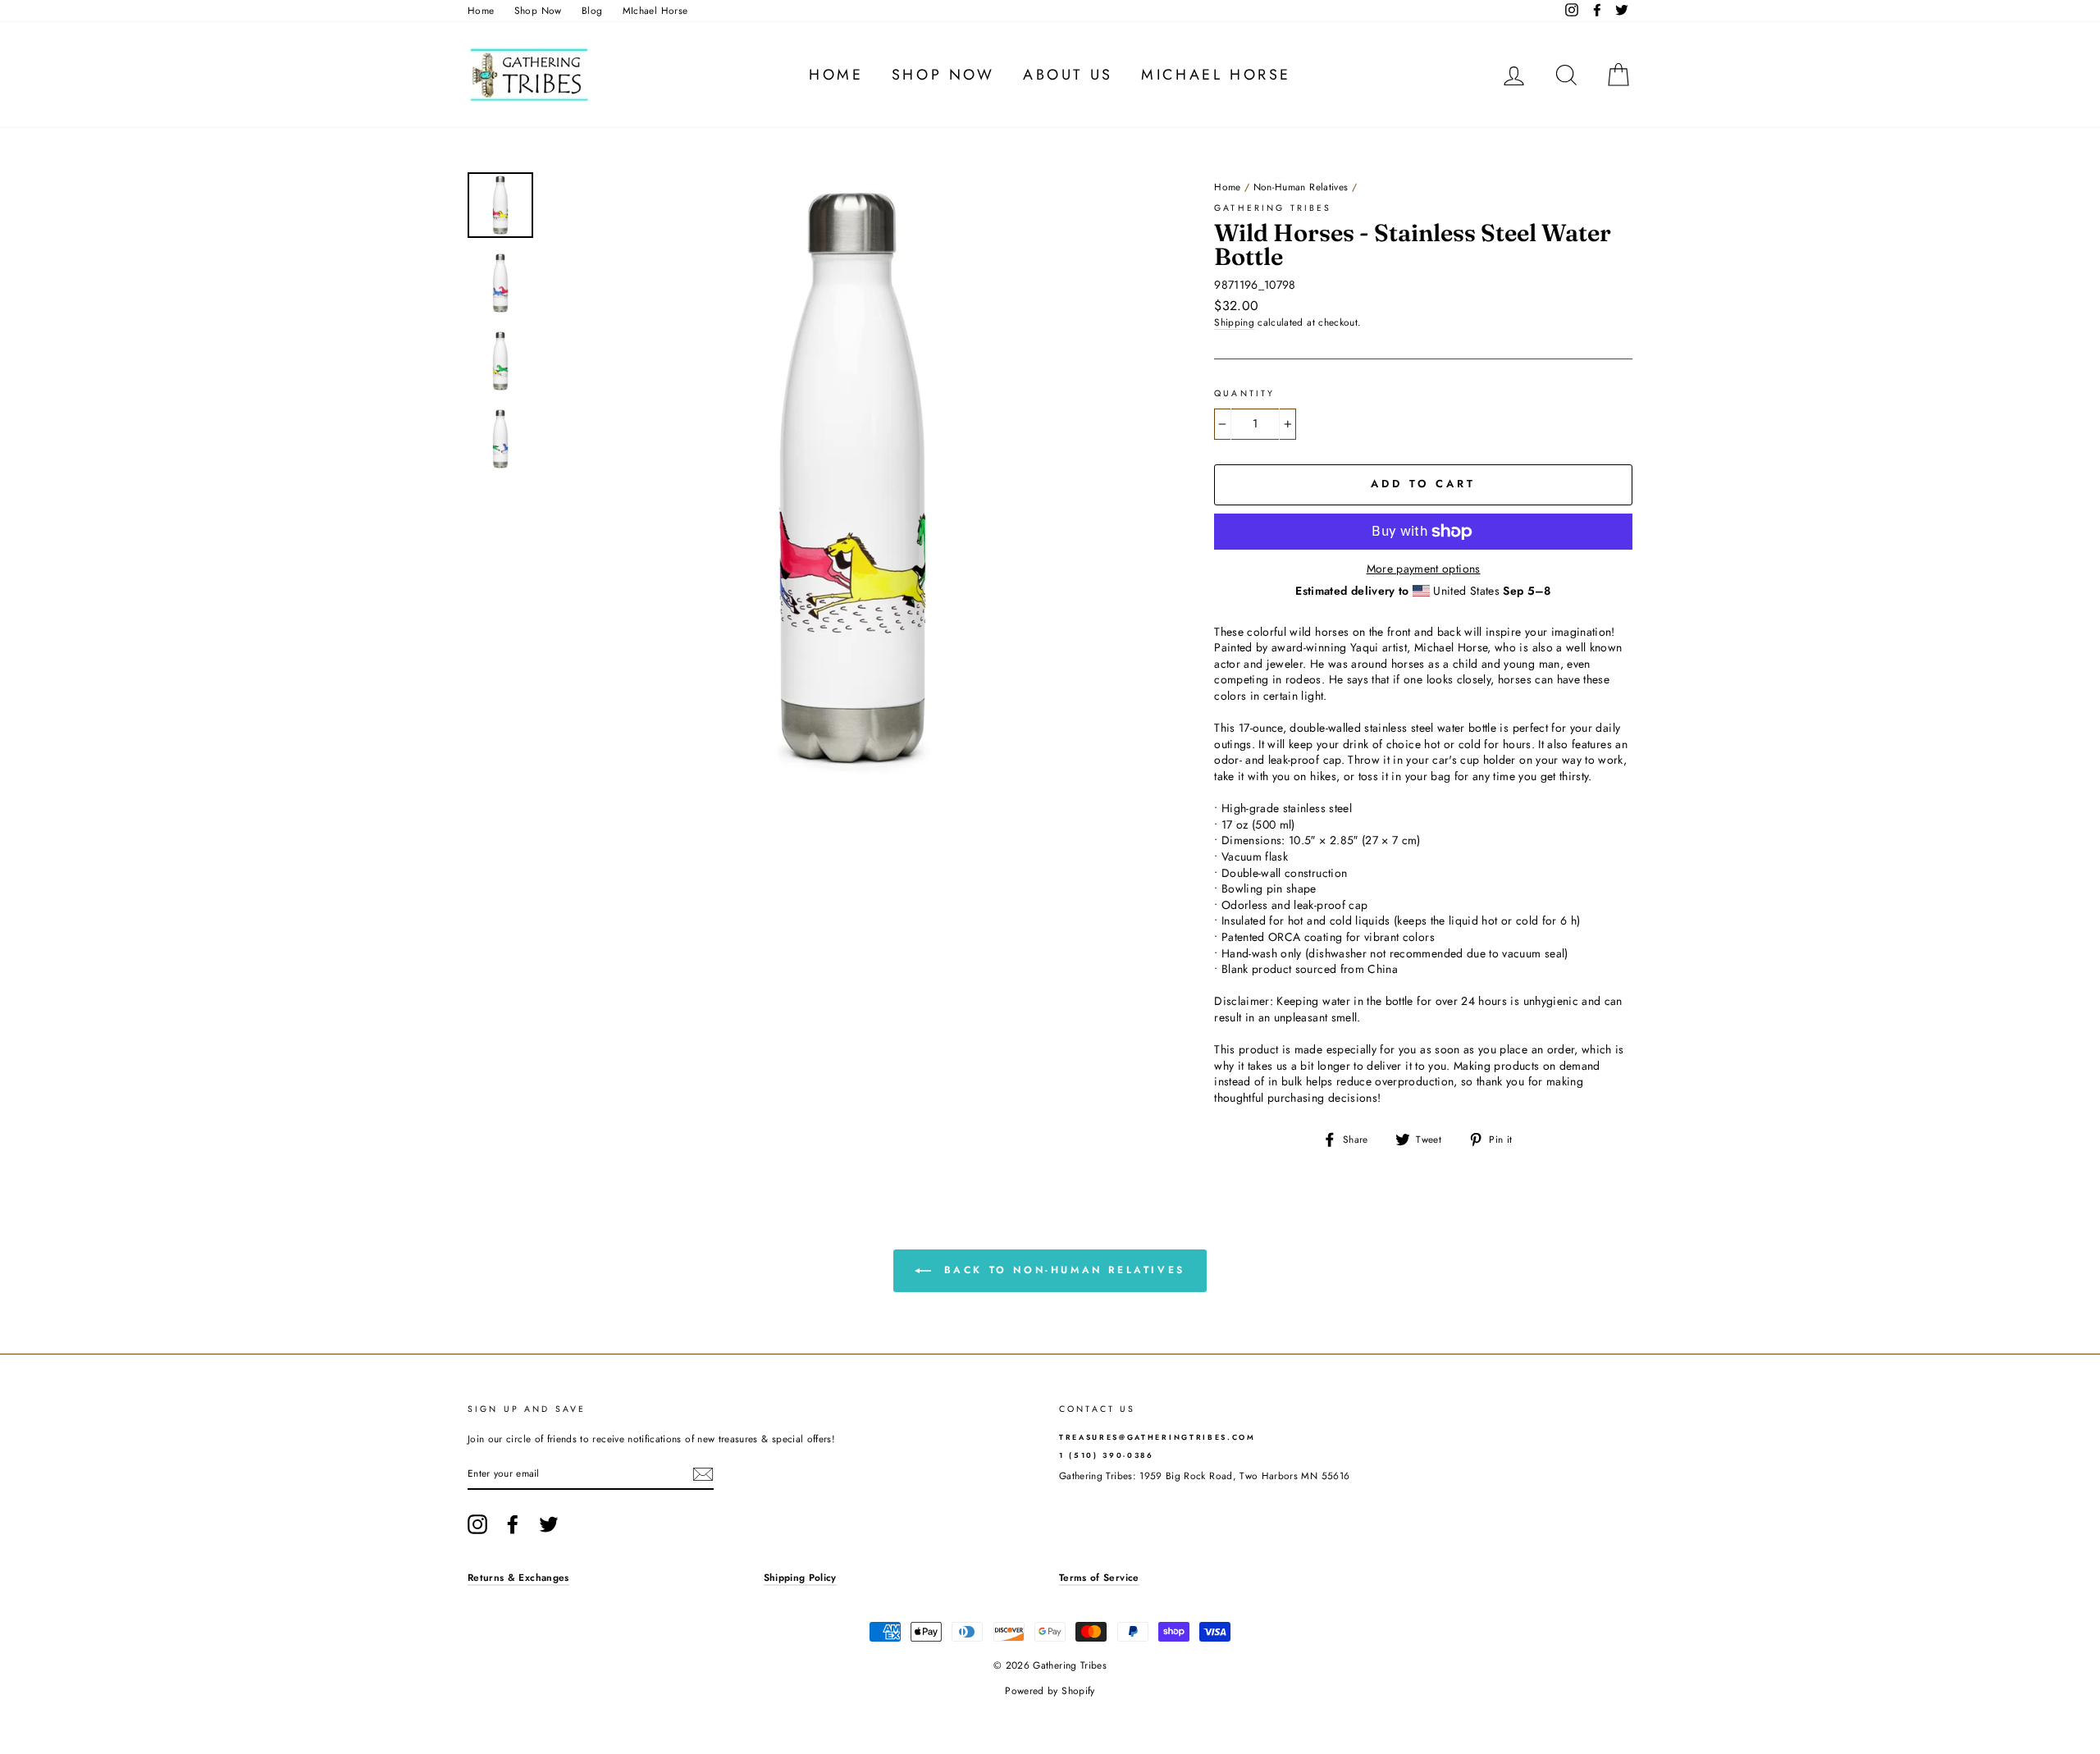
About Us (1068, 75)
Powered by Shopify (1050, 1691)
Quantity (1244, 394)
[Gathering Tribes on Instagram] (477, 1524)
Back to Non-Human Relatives (1061, 1270)
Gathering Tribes (1273, 208)
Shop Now (538, 10)
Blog (592, 10)
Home (481, 10)
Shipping (1234, 322)
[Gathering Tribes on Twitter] (549, 1524)
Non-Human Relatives (1301, 187)
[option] (853, 480)
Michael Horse (1216, 75)
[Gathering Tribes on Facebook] (513, 1524)
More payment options (1424, 569)
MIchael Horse (655, 10)
